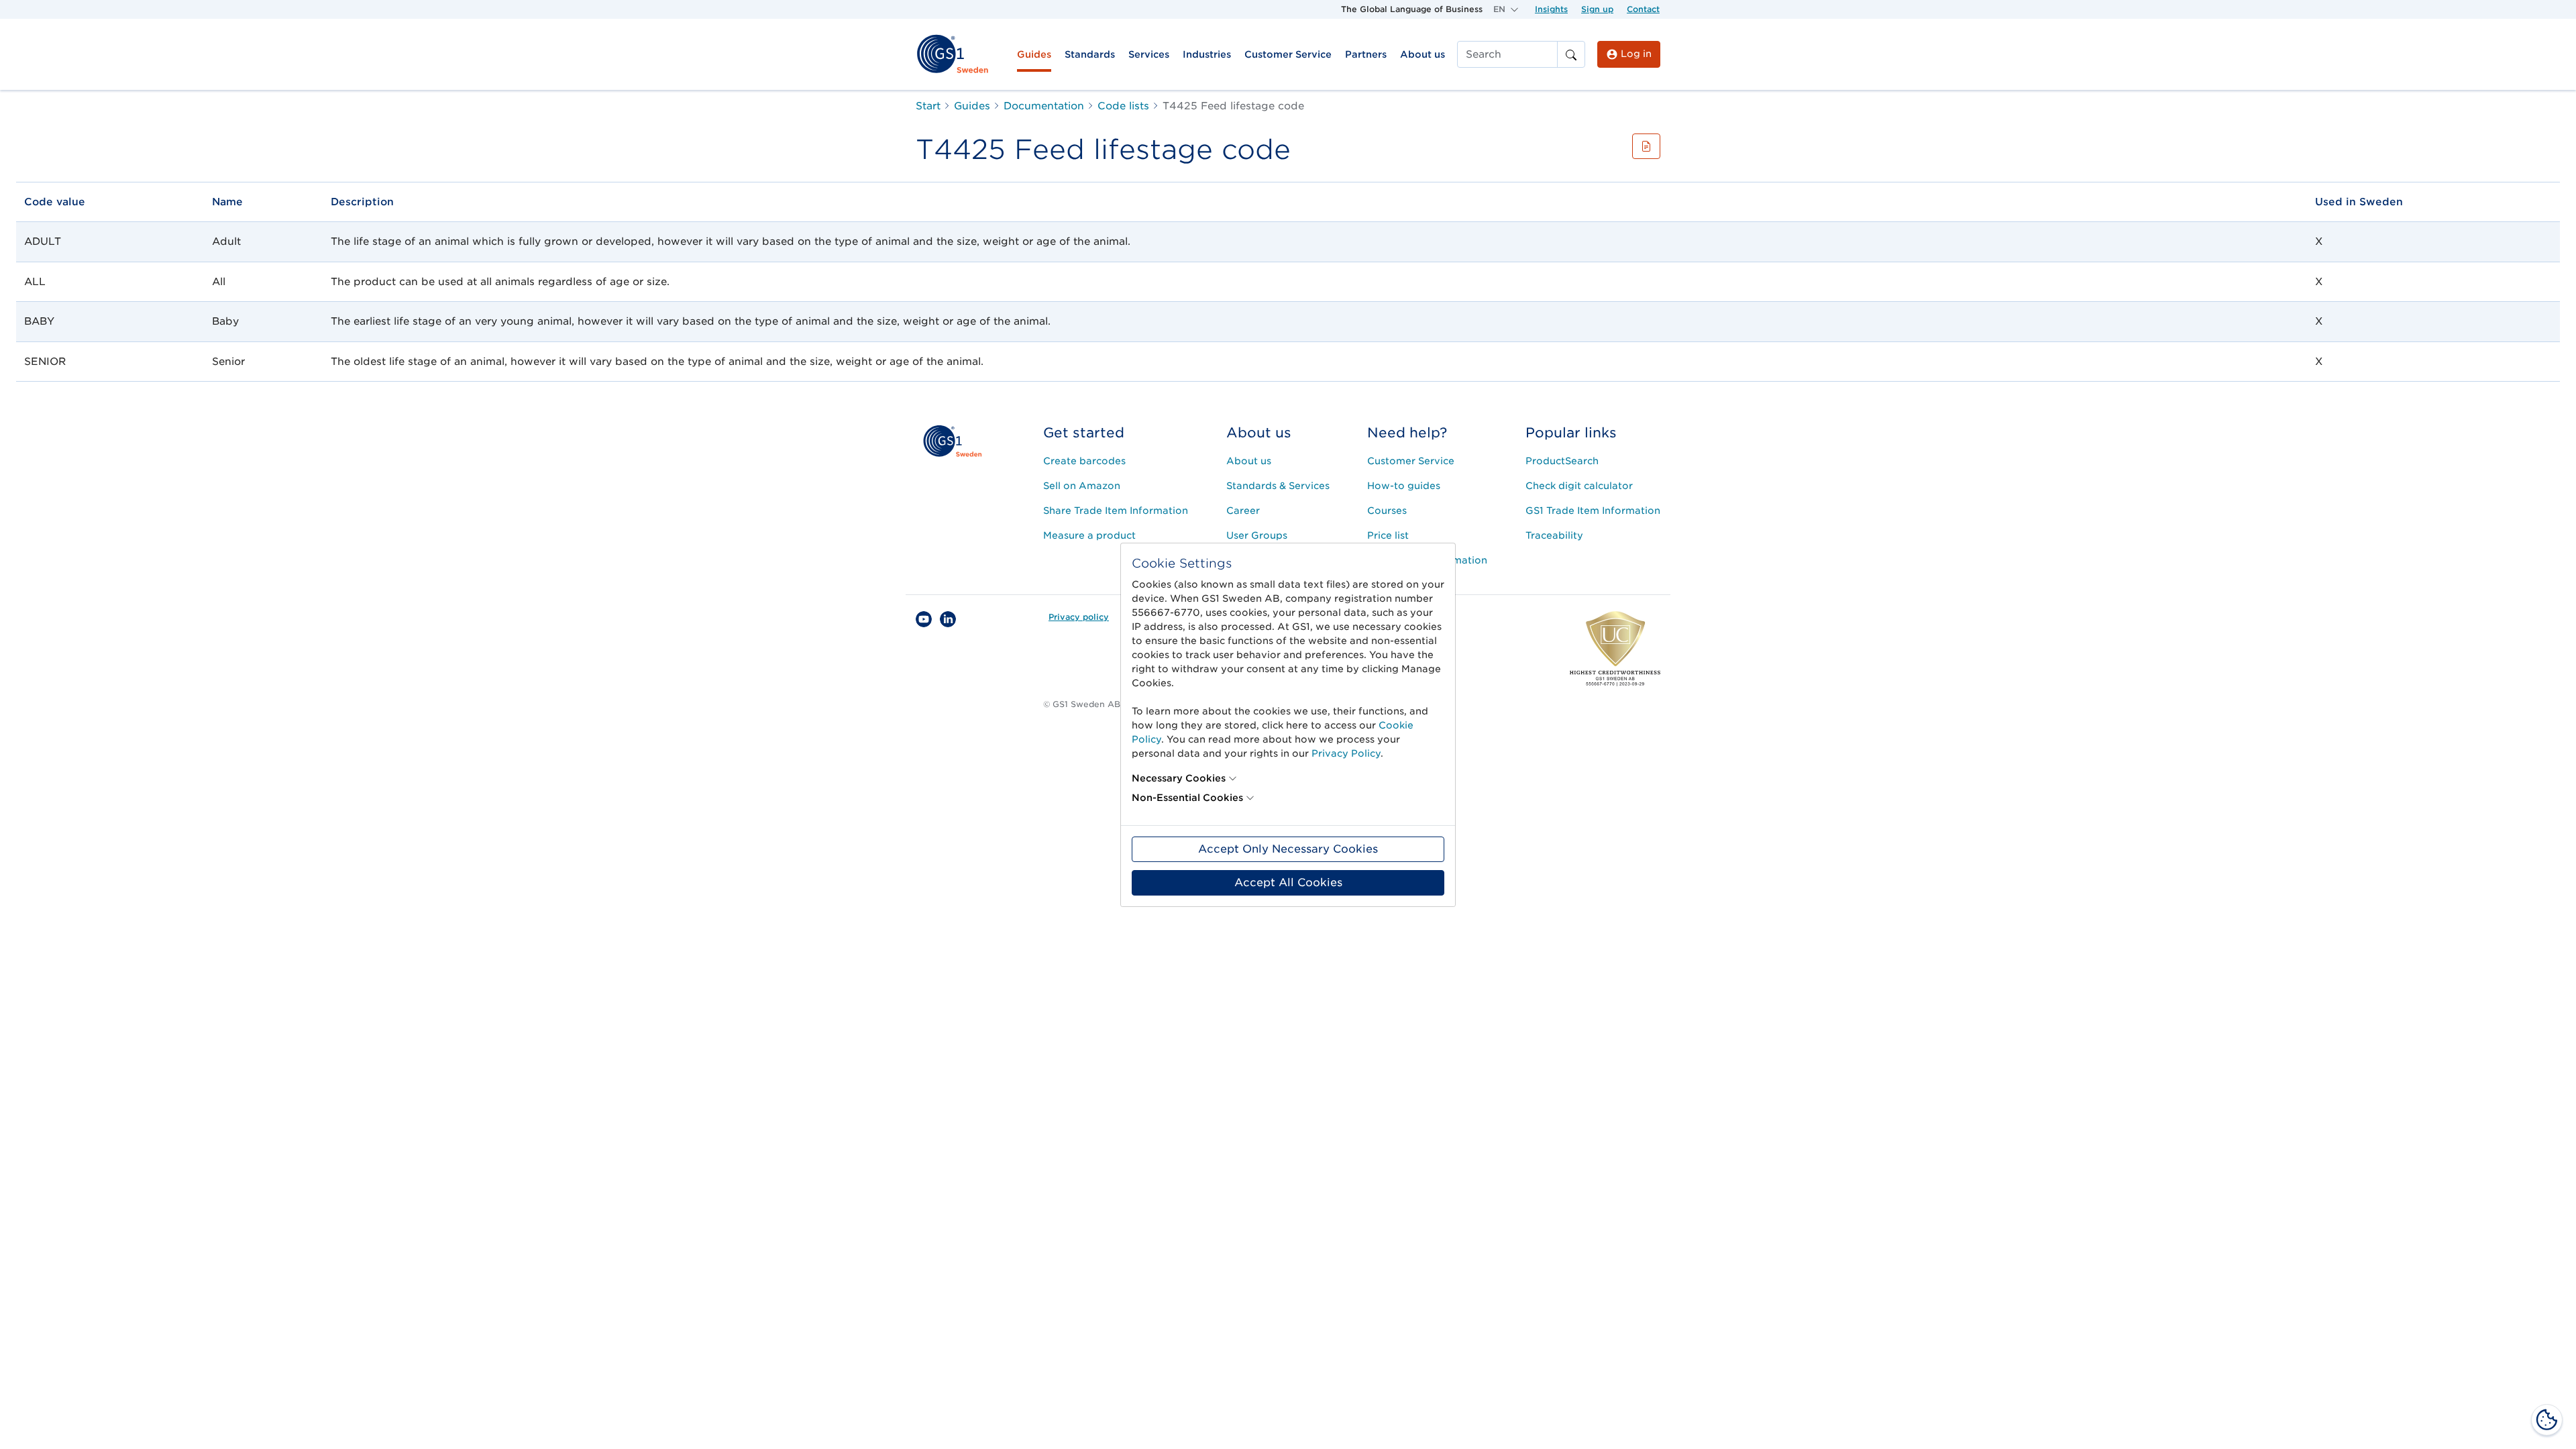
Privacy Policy (1346, 753)
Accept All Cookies (1288, 882)
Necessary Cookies (1179, 778)
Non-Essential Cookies (1187, 798)
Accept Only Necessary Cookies (1288, 849)
